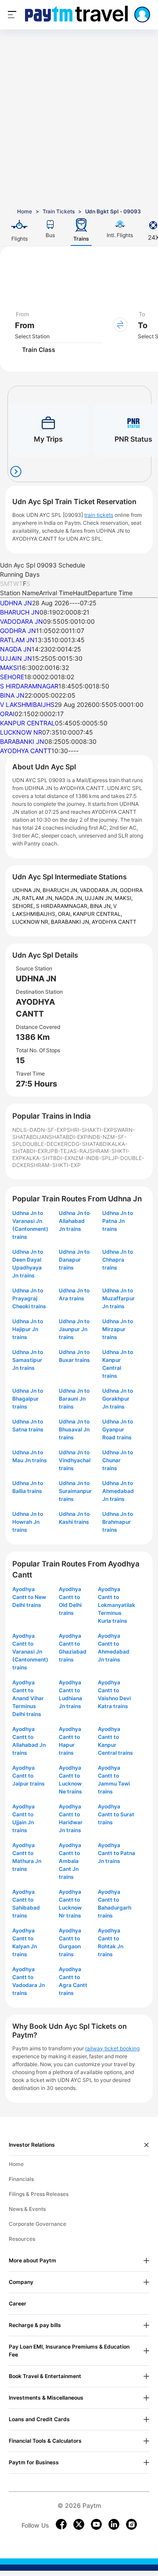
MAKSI (9, 668)
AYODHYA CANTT (26, 751)
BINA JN (12, 695)
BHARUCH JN (20, 612)
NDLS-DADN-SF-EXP (39, 1130)
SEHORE (12, 677)
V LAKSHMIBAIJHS (27, 704)
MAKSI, (124, 898)
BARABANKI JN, (71, 922)
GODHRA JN (18, 631)
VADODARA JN (22, 621)
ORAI (7, 714)
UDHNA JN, (27, 890)
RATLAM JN (17, 640)
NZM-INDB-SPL (91, 1158)
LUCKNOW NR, (32, 922)
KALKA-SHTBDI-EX (47, 1158)
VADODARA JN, (100, 890)
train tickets (99, 515)
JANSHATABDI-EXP (63, 1137)
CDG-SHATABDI (88, 1144)
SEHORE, (24, 906)
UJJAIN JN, (100, 898)
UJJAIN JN (16, 658)
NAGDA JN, (70, 898)
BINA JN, (102, 906)
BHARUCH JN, (61, 890)
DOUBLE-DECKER (45, 1144)
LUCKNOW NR (21, 732)
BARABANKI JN (22, 741)
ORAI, (65, 914)
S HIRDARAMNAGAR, (63, 906)
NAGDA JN (16, 649)
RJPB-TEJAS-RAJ (67, 1151)
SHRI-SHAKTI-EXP (90, 1130)
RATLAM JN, (38, 898)
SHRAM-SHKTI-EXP (56, 1165)
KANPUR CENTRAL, (97, 914)
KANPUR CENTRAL (27, 723)
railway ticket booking (112, 2048)
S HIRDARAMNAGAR (29, 686)
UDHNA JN (16, 603)
